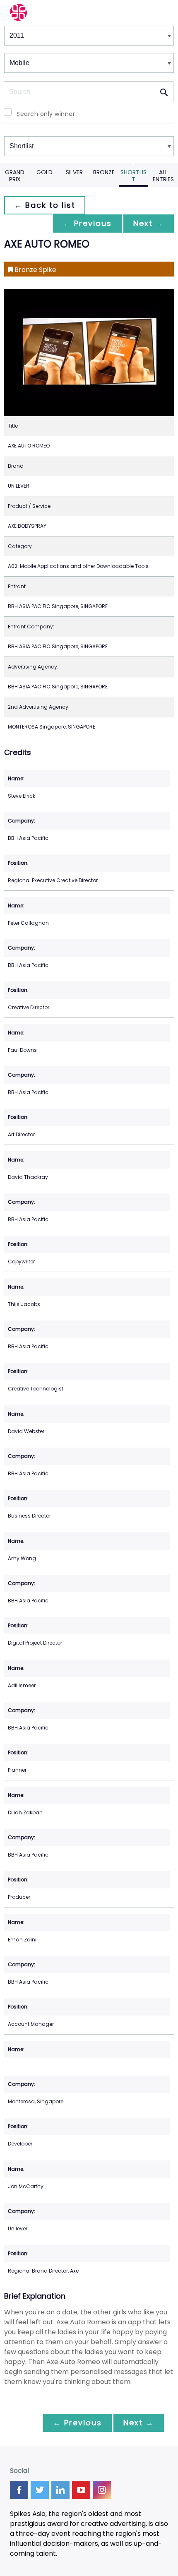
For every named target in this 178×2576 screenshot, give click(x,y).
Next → (149, 223)
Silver (74, 172)
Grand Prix (15, 176)
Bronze (104, 172)
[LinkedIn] (60, 2490)
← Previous (87, 223)
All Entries (163, 176)
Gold (44, 172)
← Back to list (45, 205)
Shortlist (133, 176)
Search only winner (46, 114)
